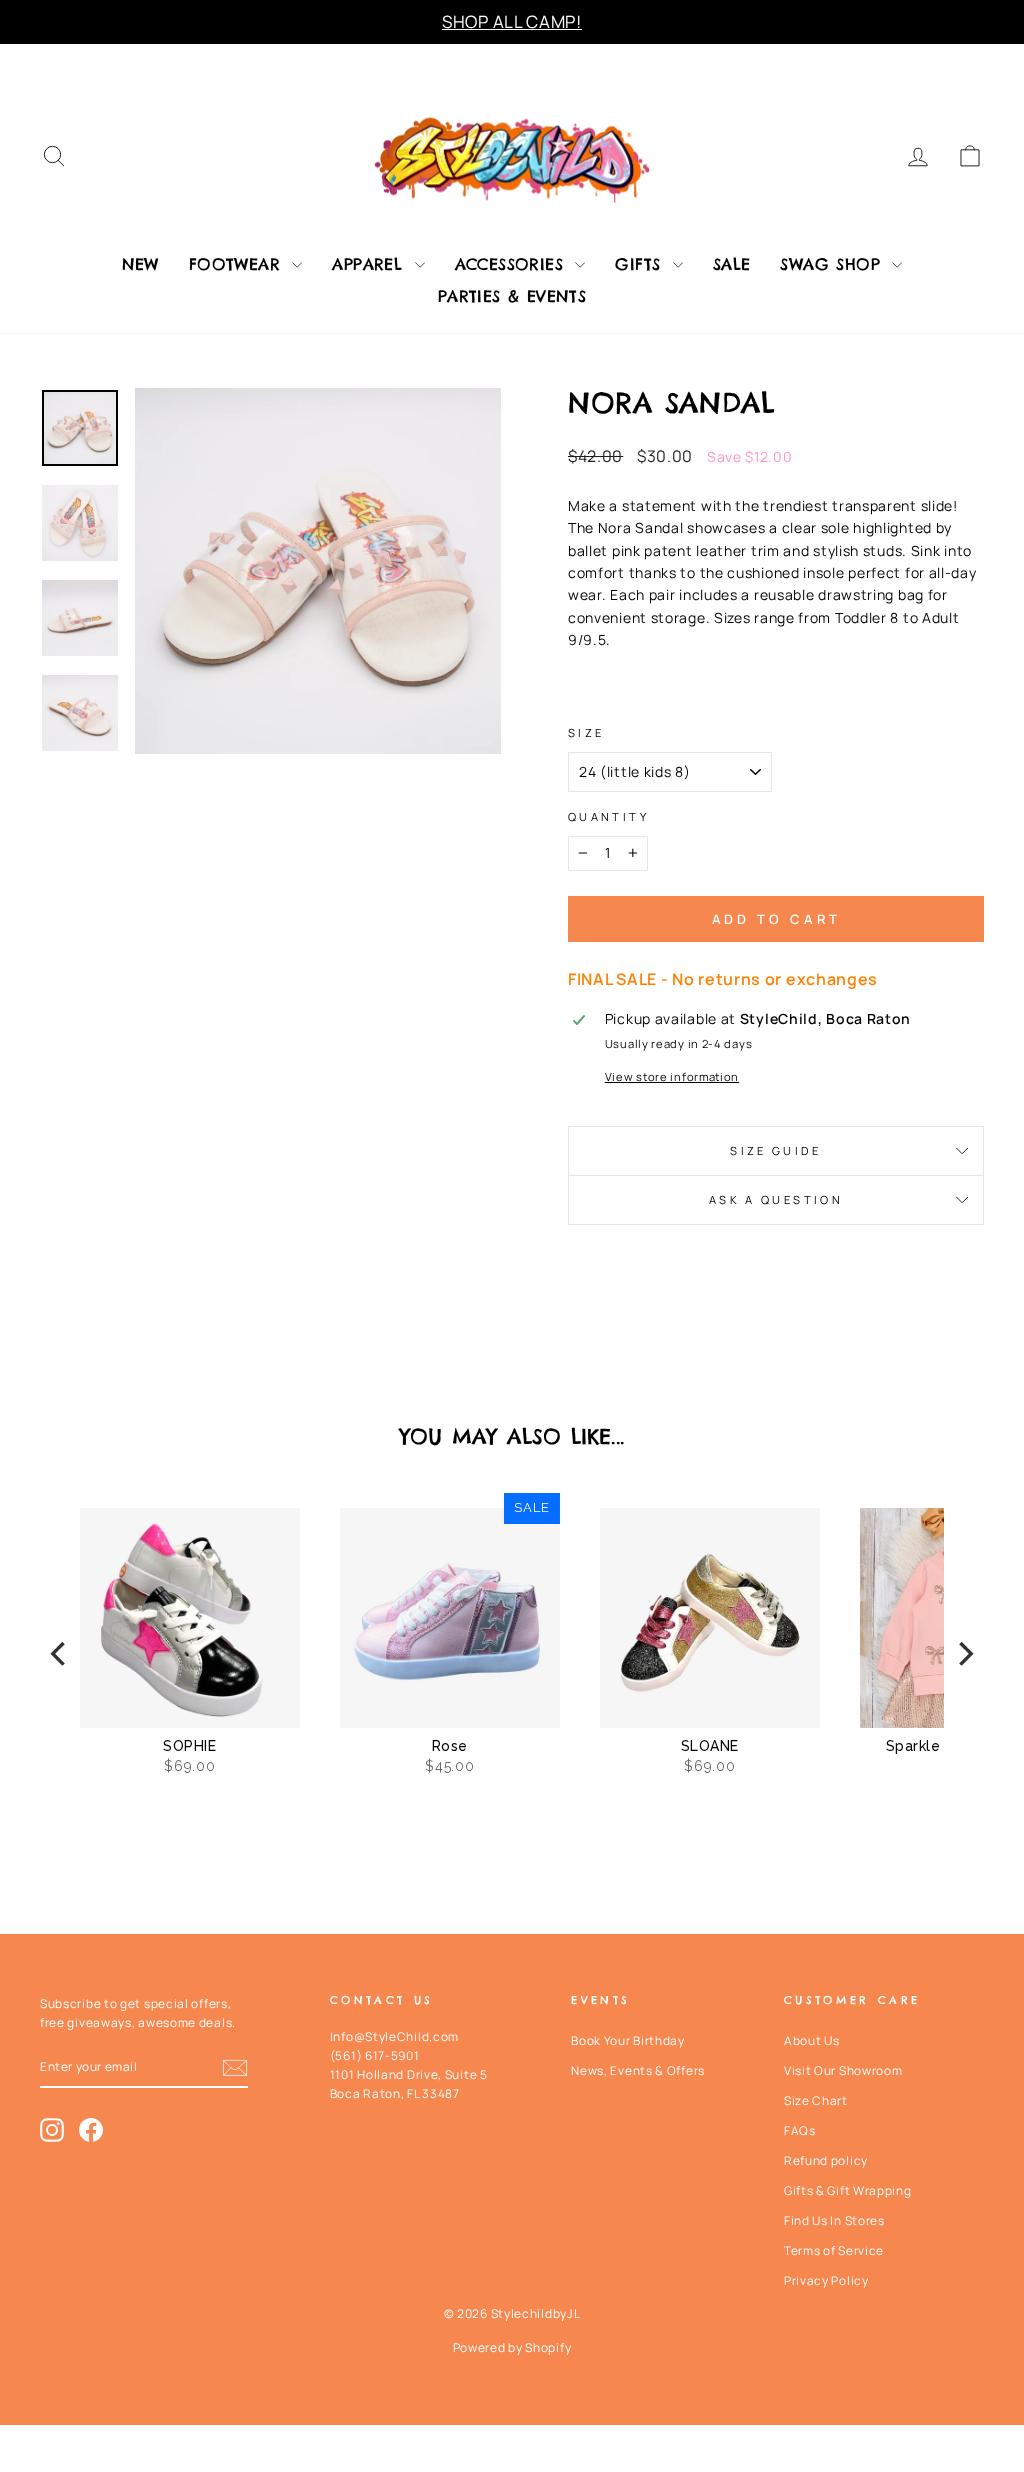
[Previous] (60, 1653)
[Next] (964, 1653)
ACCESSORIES (513, 264)
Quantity (608, 816)
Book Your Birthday (628, 2040)
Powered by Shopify (512, 2347)
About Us (812, 2040)
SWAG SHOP (833, 264)
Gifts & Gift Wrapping (848, 2190)
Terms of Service (834, 2250)
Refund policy (826, 2160)
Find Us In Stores (834, 2220)
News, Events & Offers (638, 2070)
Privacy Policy (826, 2280)
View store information (672, 1076)
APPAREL (370, 264)
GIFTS (641, 264)
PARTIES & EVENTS (512, 296)
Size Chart (816, 2100)
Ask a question (776, 1199)
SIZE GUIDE (776, 1150)
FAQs (800, 2130)
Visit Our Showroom (843, 2070)
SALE (732, 264)
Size (586, 732)
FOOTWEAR (238, 264)
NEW (140, 264)
